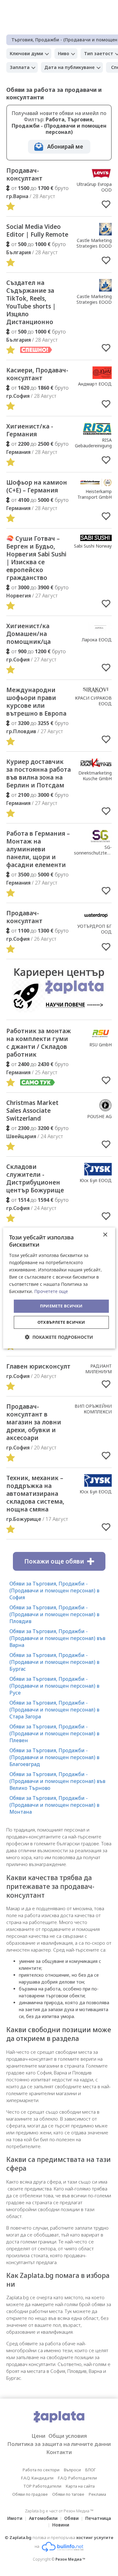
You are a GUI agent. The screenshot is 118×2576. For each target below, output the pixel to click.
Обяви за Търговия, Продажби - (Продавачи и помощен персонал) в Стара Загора (54, 1710)
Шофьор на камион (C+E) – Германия (37, 486)
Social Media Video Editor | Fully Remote (37, 231)
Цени (38, 2436)
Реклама (97, 2494)
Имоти (15, 2518)
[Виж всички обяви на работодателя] (101, 177)
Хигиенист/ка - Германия (30, 430)
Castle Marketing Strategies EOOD (94, 243)
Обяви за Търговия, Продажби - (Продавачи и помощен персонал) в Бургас (54, 1662)
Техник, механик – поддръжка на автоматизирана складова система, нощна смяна (35, 1494)
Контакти (59, 2452)
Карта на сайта (80, 2486)
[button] (59, 1337)
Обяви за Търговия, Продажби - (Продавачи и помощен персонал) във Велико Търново (57, 1781)
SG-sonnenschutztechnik (96, 850)
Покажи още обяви (54, 1561)
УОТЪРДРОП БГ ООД (95, 929)
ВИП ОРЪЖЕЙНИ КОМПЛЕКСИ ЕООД (93, 1412)
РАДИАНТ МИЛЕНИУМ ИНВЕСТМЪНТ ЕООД (96, 1374)
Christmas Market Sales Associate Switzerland (32, 1111)
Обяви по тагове (68, 2494)
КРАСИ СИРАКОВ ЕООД (93, 701)
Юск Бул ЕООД (96, 1180)
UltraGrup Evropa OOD (94, 187)
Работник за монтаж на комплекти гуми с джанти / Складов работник (39, 1043)
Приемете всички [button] (61, 1306)
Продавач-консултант (24, 174)
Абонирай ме (65, 147)
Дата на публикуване (70, 67)
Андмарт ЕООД (95, 384)
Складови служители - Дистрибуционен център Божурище (35, 1178)
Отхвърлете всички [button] (61, 1322)
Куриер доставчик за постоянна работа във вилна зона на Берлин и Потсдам (39, 773)
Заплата (20, 67)
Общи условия (68, 2436)
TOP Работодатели (42, 2486)
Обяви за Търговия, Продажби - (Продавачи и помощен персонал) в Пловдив (54, 1614)
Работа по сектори (41, 2470)
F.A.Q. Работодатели (77, 2478)
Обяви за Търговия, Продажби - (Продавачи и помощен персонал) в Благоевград (54, 1757)
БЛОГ (90, 2470)
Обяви (71, 2518)
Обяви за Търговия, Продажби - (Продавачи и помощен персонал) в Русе (54, 1686)
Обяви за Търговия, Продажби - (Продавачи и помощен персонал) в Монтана (54, 1805)
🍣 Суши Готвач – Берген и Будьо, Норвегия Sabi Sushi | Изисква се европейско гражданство (36, 558)
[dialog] (59, 1288)
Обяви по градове (30, 2494)
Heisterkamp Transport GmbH (95, 494)
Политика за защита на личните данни (59, 2444)
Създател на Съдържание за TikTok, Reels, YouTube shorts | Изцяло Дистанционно (31, 302)
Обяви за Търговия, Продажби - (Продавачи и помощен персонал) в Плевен (54, 1733)
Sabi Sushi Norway (93, 546)
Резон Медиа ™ (70, 2559)
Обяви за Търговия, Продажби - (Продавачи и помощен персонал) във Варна (57, 1638)
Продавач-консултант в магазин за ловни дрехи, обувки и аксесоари (34, 1422)
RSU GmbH (101, 1045)
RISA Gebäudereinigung (93, 443)
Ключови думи (26, 53)
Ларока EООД (97, 640)
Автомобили (43, 2518)
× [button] (105, 1235)
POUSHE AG (99, 1116)
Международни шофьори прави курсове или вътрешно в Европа (36, 702)
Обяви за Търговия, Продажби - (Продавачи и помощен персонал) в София (54, 1590)
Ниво (64, 53)
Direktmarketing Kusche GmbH (95, 776)
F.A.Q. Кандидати (37, 2478)
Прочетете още (51, 1291)
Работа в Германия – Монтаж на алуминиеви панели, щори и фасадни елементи (38, 849)
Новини (61, 2525)
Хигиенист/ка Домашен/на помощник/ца (28, 634)
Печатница (98, 2518)
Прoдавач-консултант (24, 917)
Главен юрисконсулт (38, 1366)
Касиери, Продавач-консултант (37, 374)
